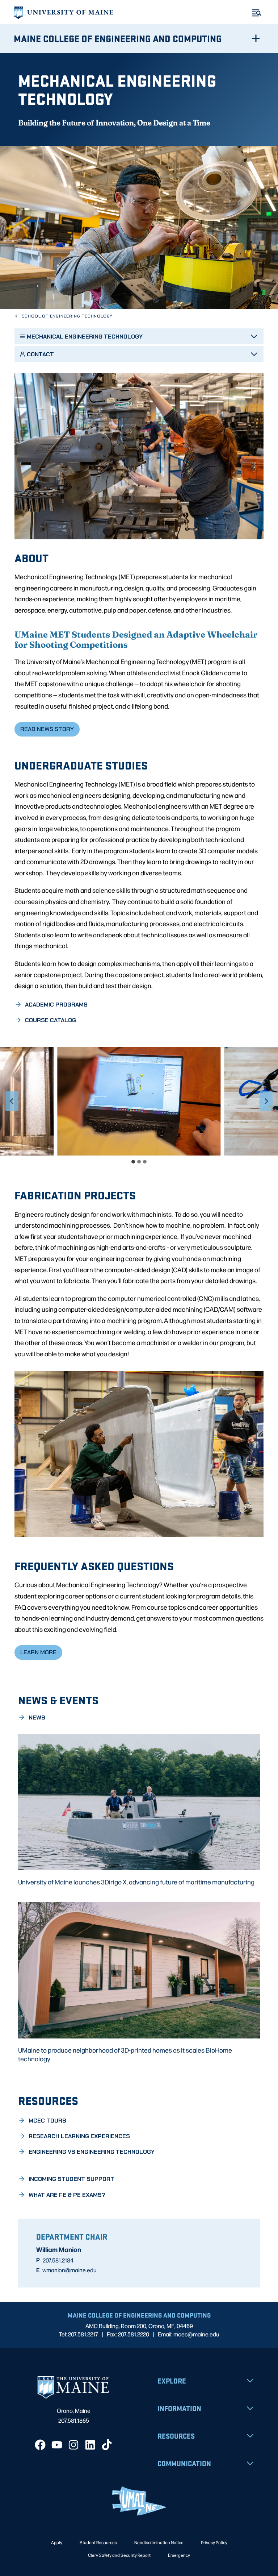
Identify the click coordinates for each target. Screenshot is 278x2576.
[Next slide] (266, 1101)
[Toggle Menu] (257, 13)
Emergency (179, 2555)
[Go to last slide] (12, 1101)
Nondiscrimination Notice (159, 2542)
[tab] (133, 1162)
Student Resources (98, 2542)
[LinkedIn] (90, 2445)
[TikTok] (107, 2445)
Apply (57, 2542)
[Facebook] (40, 2445)
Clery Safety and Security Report (119, 2555)
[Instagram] (73, 2445)
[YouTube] (57, 2445)
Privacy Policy (214, 2542)
